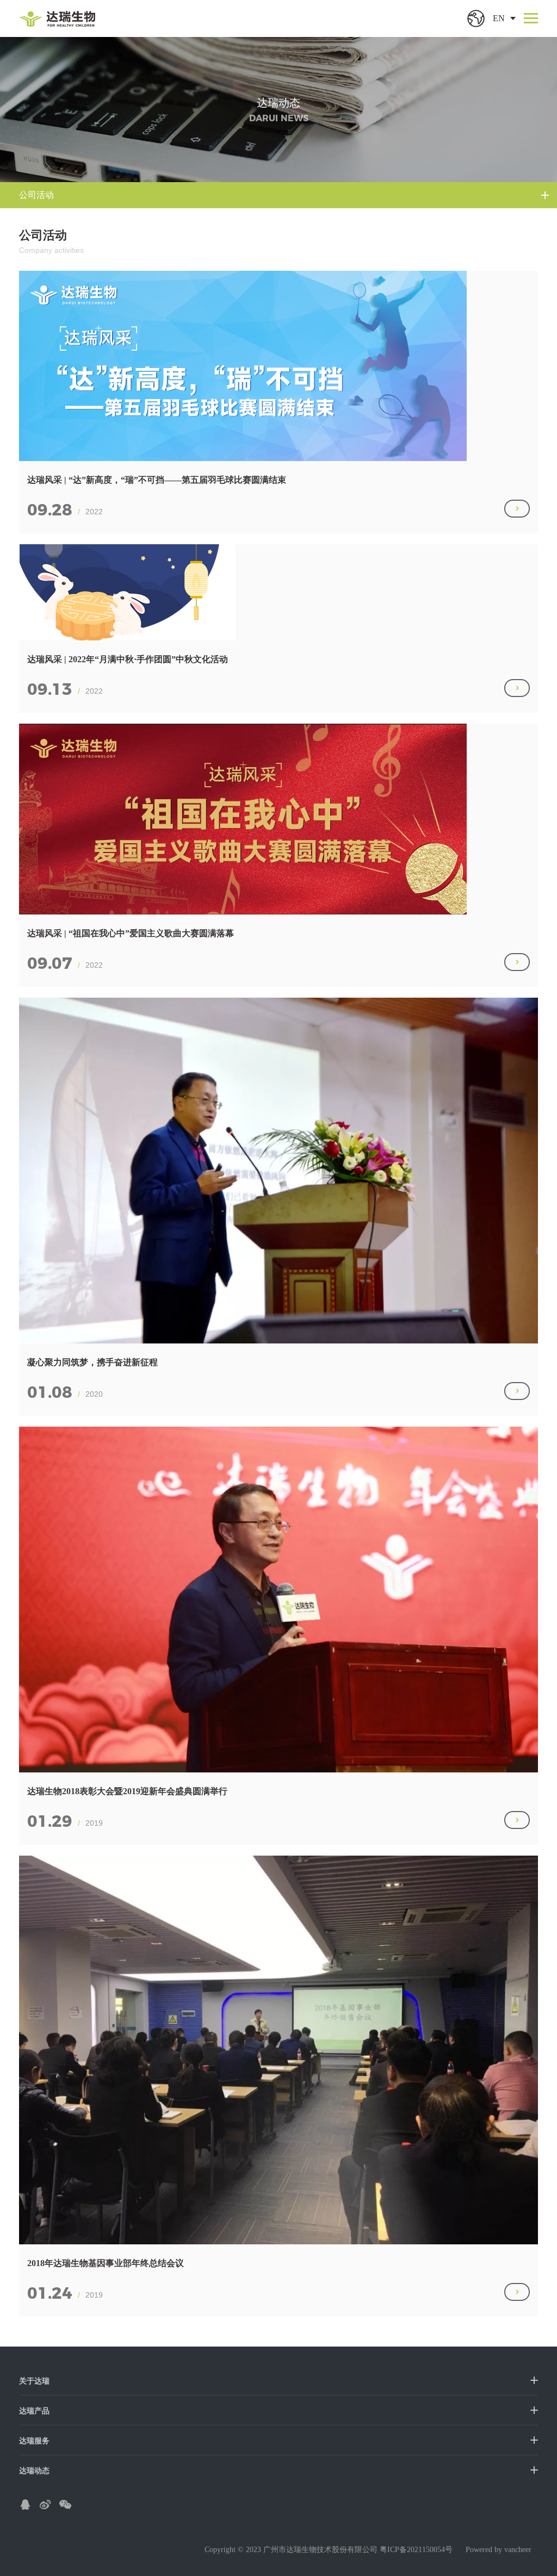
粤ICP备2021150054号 (416, 2550)
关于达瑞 (34, 2381)
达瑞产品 (34, 2411)
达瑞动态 (34, 2471)
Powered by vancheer (499, 2550)
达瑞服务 (34, 2441)
